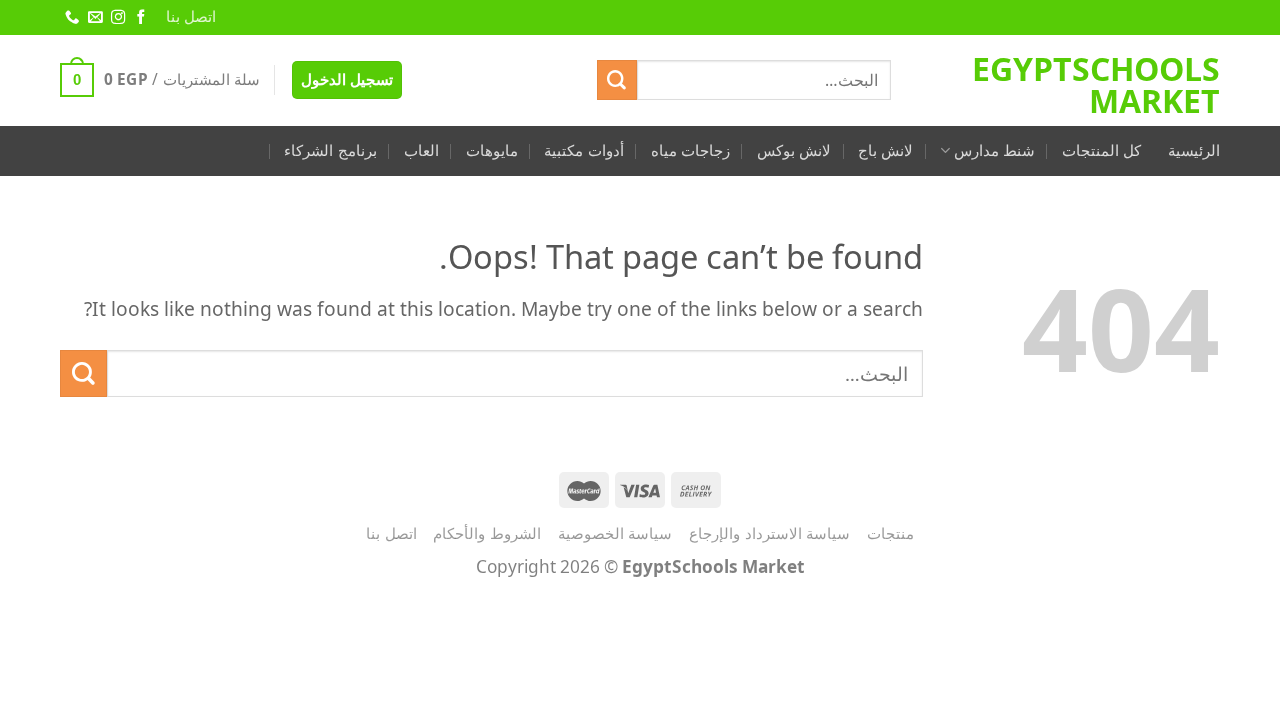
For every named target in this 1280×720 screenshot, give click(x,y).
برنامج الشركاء (330, 150)
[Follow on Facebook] (140, 18)
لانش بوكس (794, 150)
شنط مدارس (994, 150)
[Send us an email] (94, 18)
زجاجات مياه (690, 150)
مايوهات (492, 150)
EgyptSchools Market (1096, 85)
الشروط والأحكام (487, 533)
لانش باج (885, 150)
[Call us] (71, 18)
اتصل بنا (191, 16)
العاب (421, 150)
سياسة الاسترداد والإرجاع (769, 533)
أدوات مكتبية (583, 150)
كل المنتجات (1101, 150)
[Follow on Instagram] (117, 18)
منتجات (890, 533)
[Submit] (617, 80)
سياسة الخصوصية (615, 533)
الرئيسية (1194, 150)
